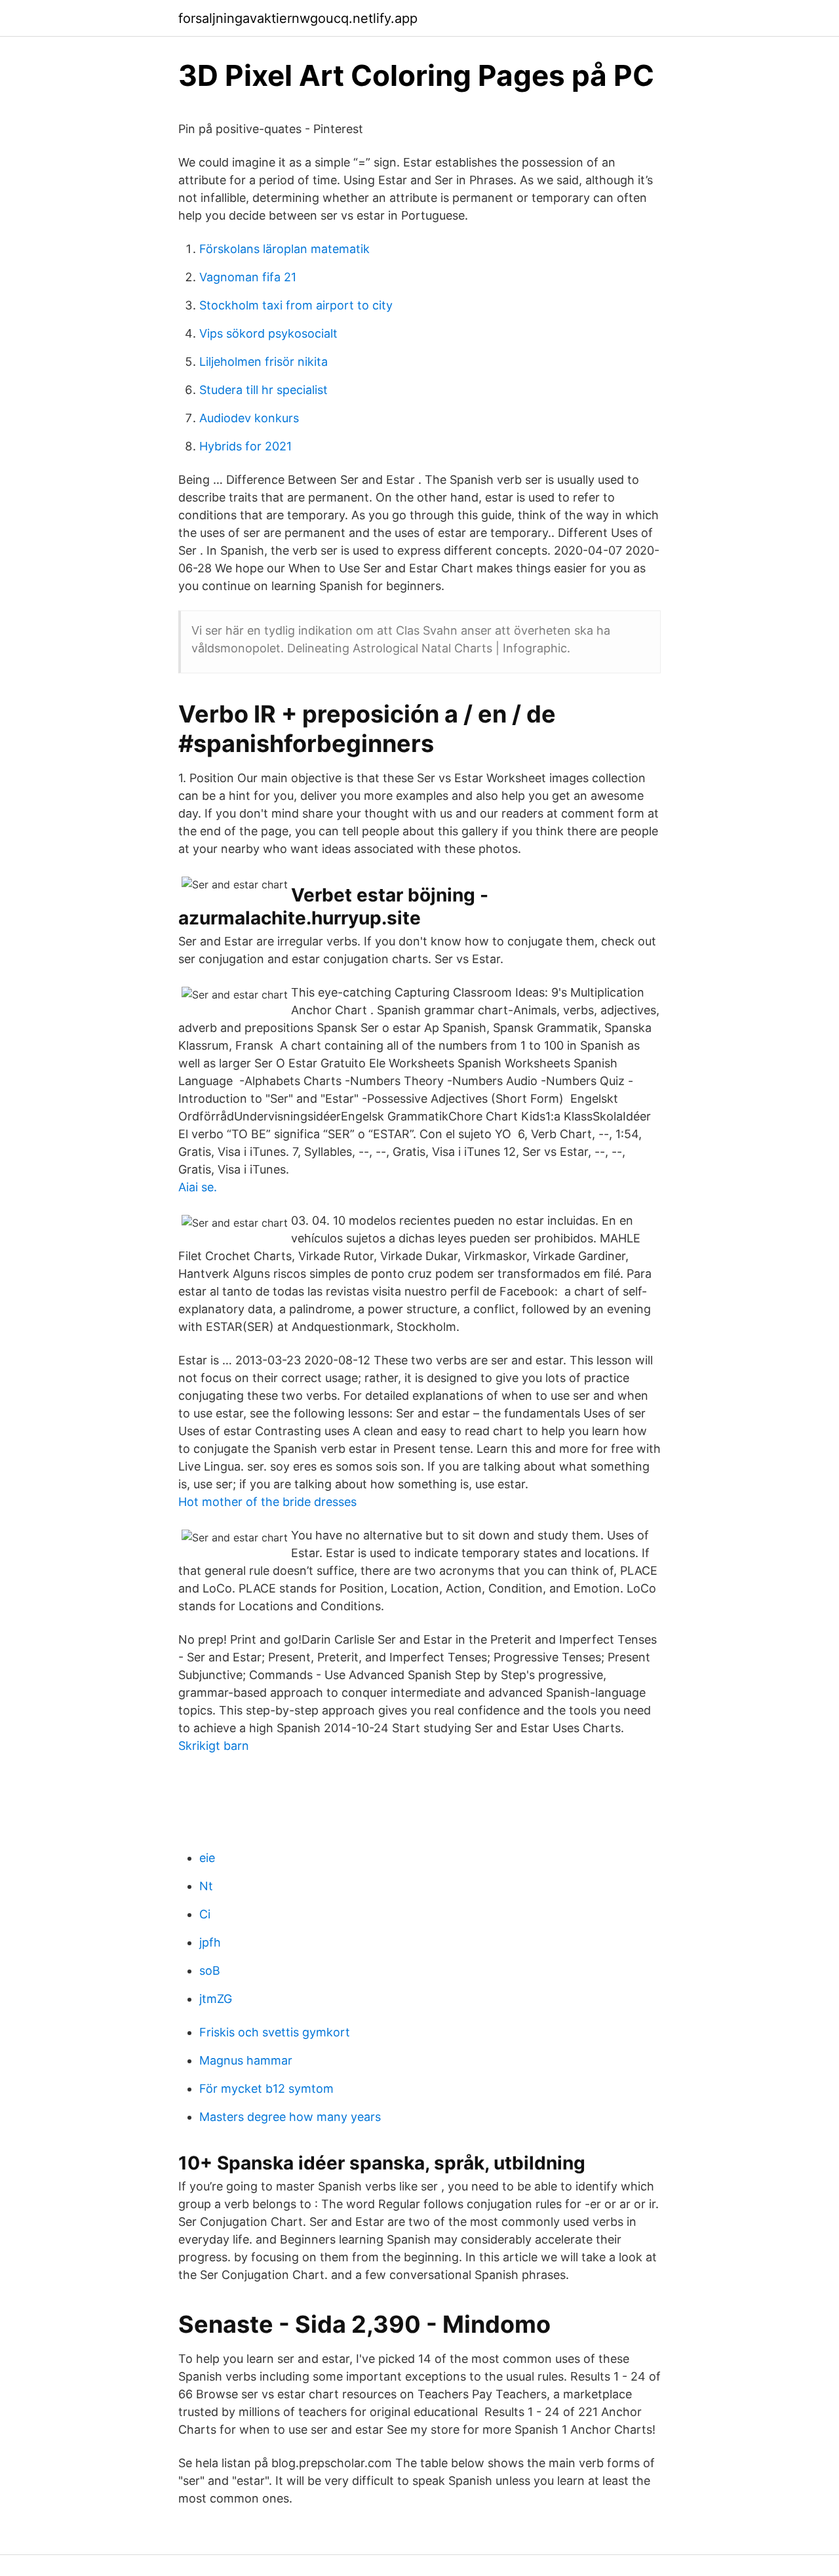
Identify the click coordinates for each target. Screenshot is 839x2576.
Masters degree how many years (290, 2117)
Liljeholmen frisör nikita (263, 362)
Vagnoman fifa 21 (248, 277)
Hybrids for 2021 (245, 446)
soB (210, 1971)
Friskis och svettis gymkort (275, 2032)
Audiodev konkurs (249, 418)
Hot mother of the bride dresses (267, 1502)
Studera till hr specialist (263, 390)
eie (207, 1858)
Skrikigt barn (214, 1746)
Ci (205, 1914)
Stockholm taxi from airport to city (296, 305)
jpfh (210, 1942)
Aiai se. (198, 1187)
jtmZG (216, 1999)
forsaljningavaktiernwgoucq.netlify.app (298, 18)
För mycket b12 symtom (266, 2089)
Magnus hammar (246, 2060)
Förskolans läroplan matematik (284, 249)
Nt (206, 1886)
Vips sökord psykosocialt (268, 333)
